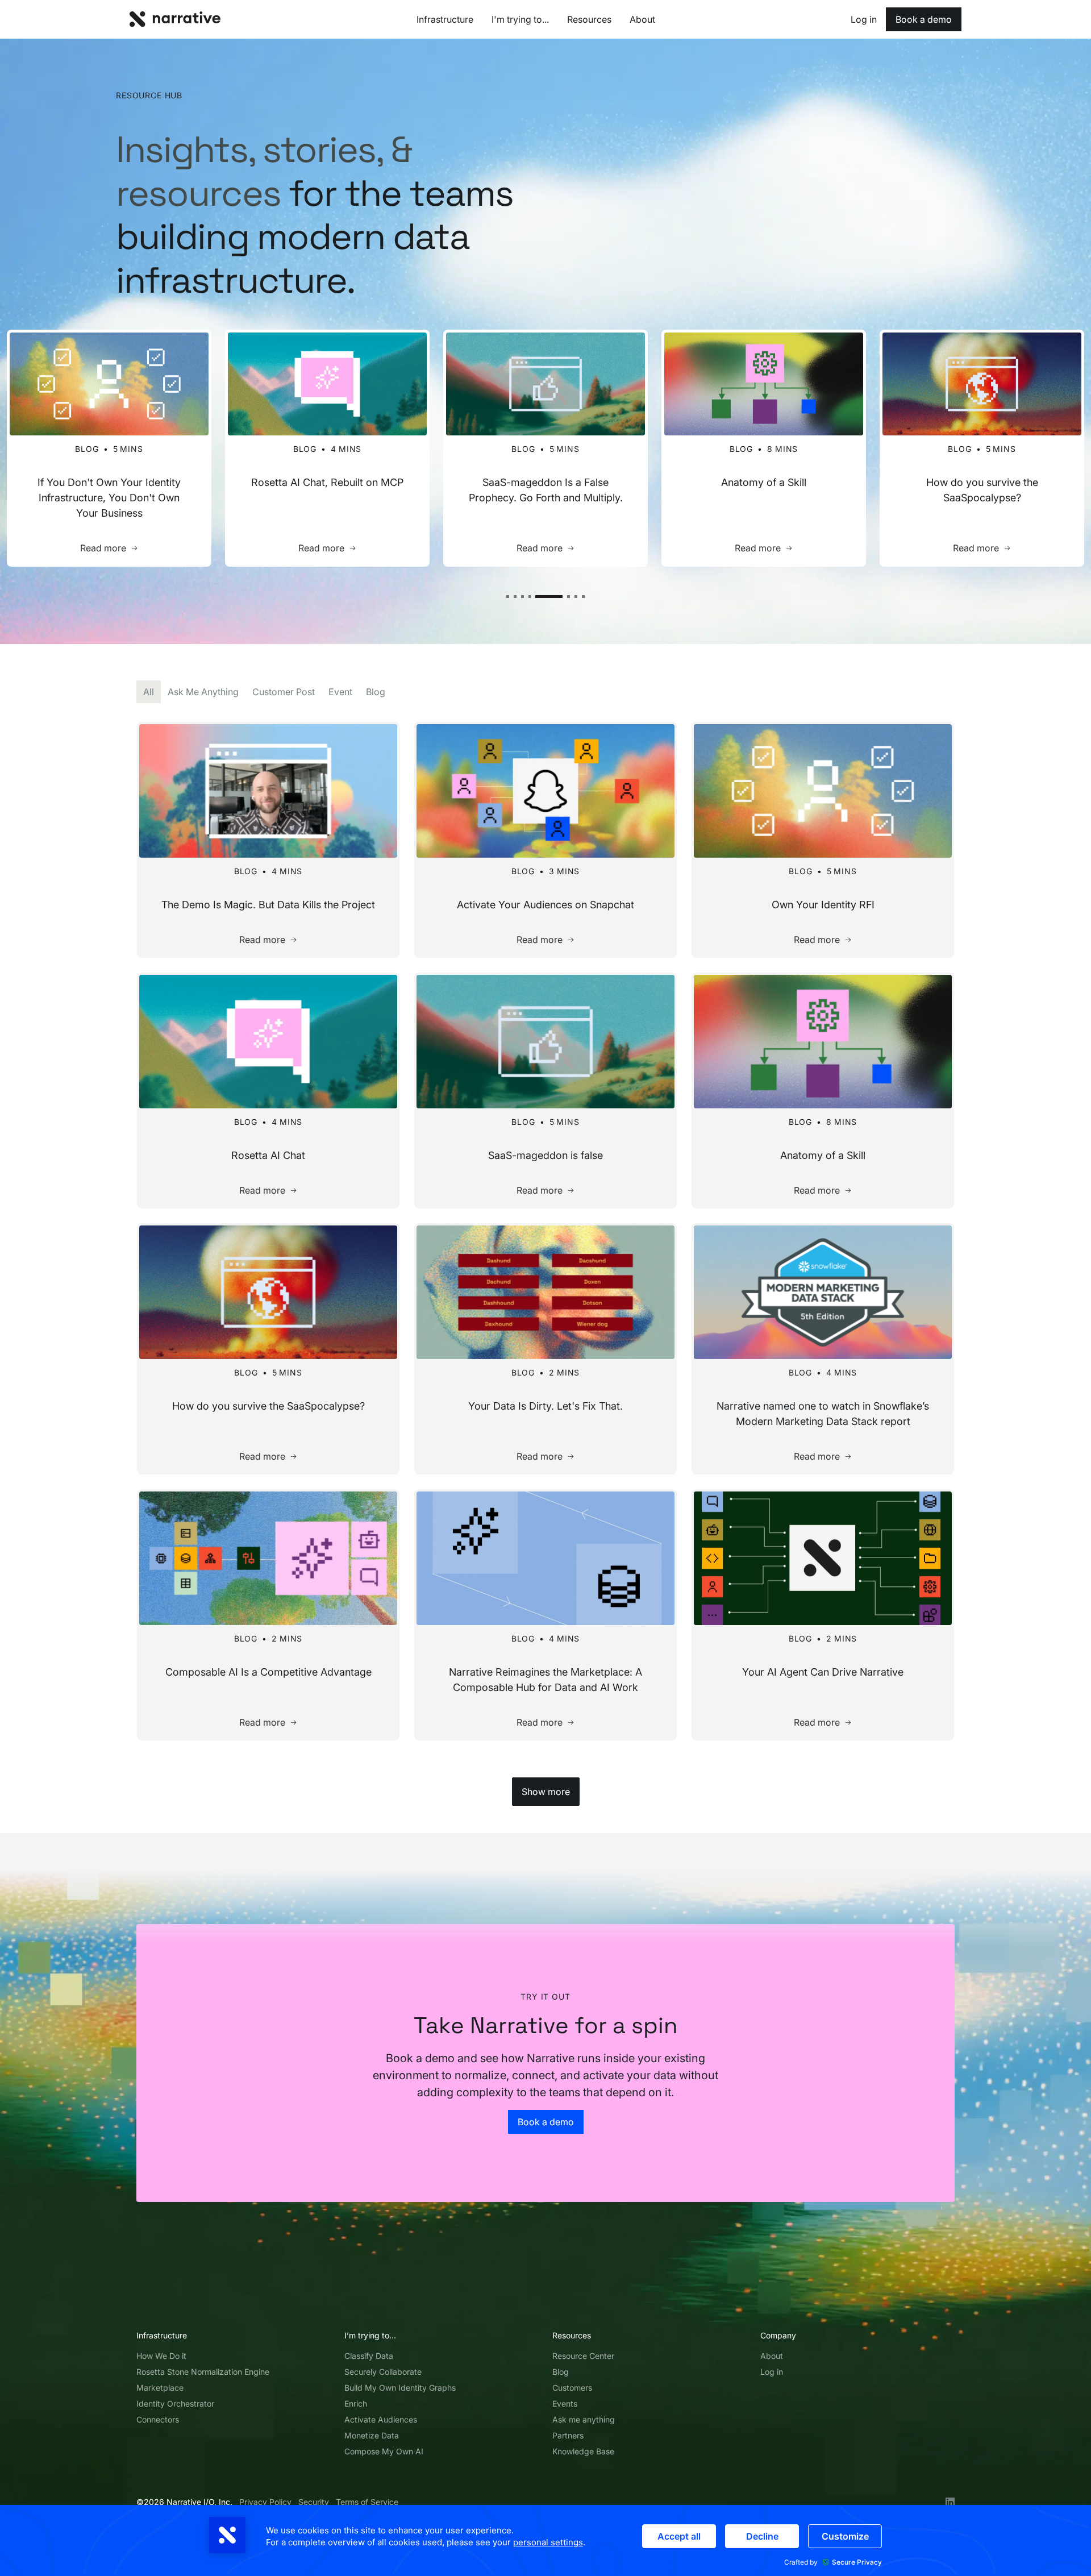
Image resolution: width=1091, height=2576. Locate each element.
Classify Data (369, 2356)
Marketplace (160, 2388)
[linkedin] (950, 2502)
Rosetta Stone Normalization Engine (203, 2372)
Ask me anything (584, 2419)
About (772, 2356)
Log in (772, 2372)
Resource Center (583, 2356)
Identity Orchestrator (175, 2403)
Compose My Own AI (384, 2451)
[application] (545, 2540)
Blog (561, 2372)
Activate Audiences (381, 2419)
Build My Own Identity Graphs (400, 2388)
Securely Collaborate (383, 2372)
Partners (568, 2435)
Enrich (356, 2403)
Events (565, 2403)
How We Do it (161, 2356)
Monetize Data (372, 2435)
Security (314, 2502)
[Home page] (175, 19)
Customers (572, 2388)
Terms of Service (367, 2502)
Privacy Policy (265, 2502)
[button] (508, 597)
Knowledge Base (583, 2451)
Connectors (158, 2419)
